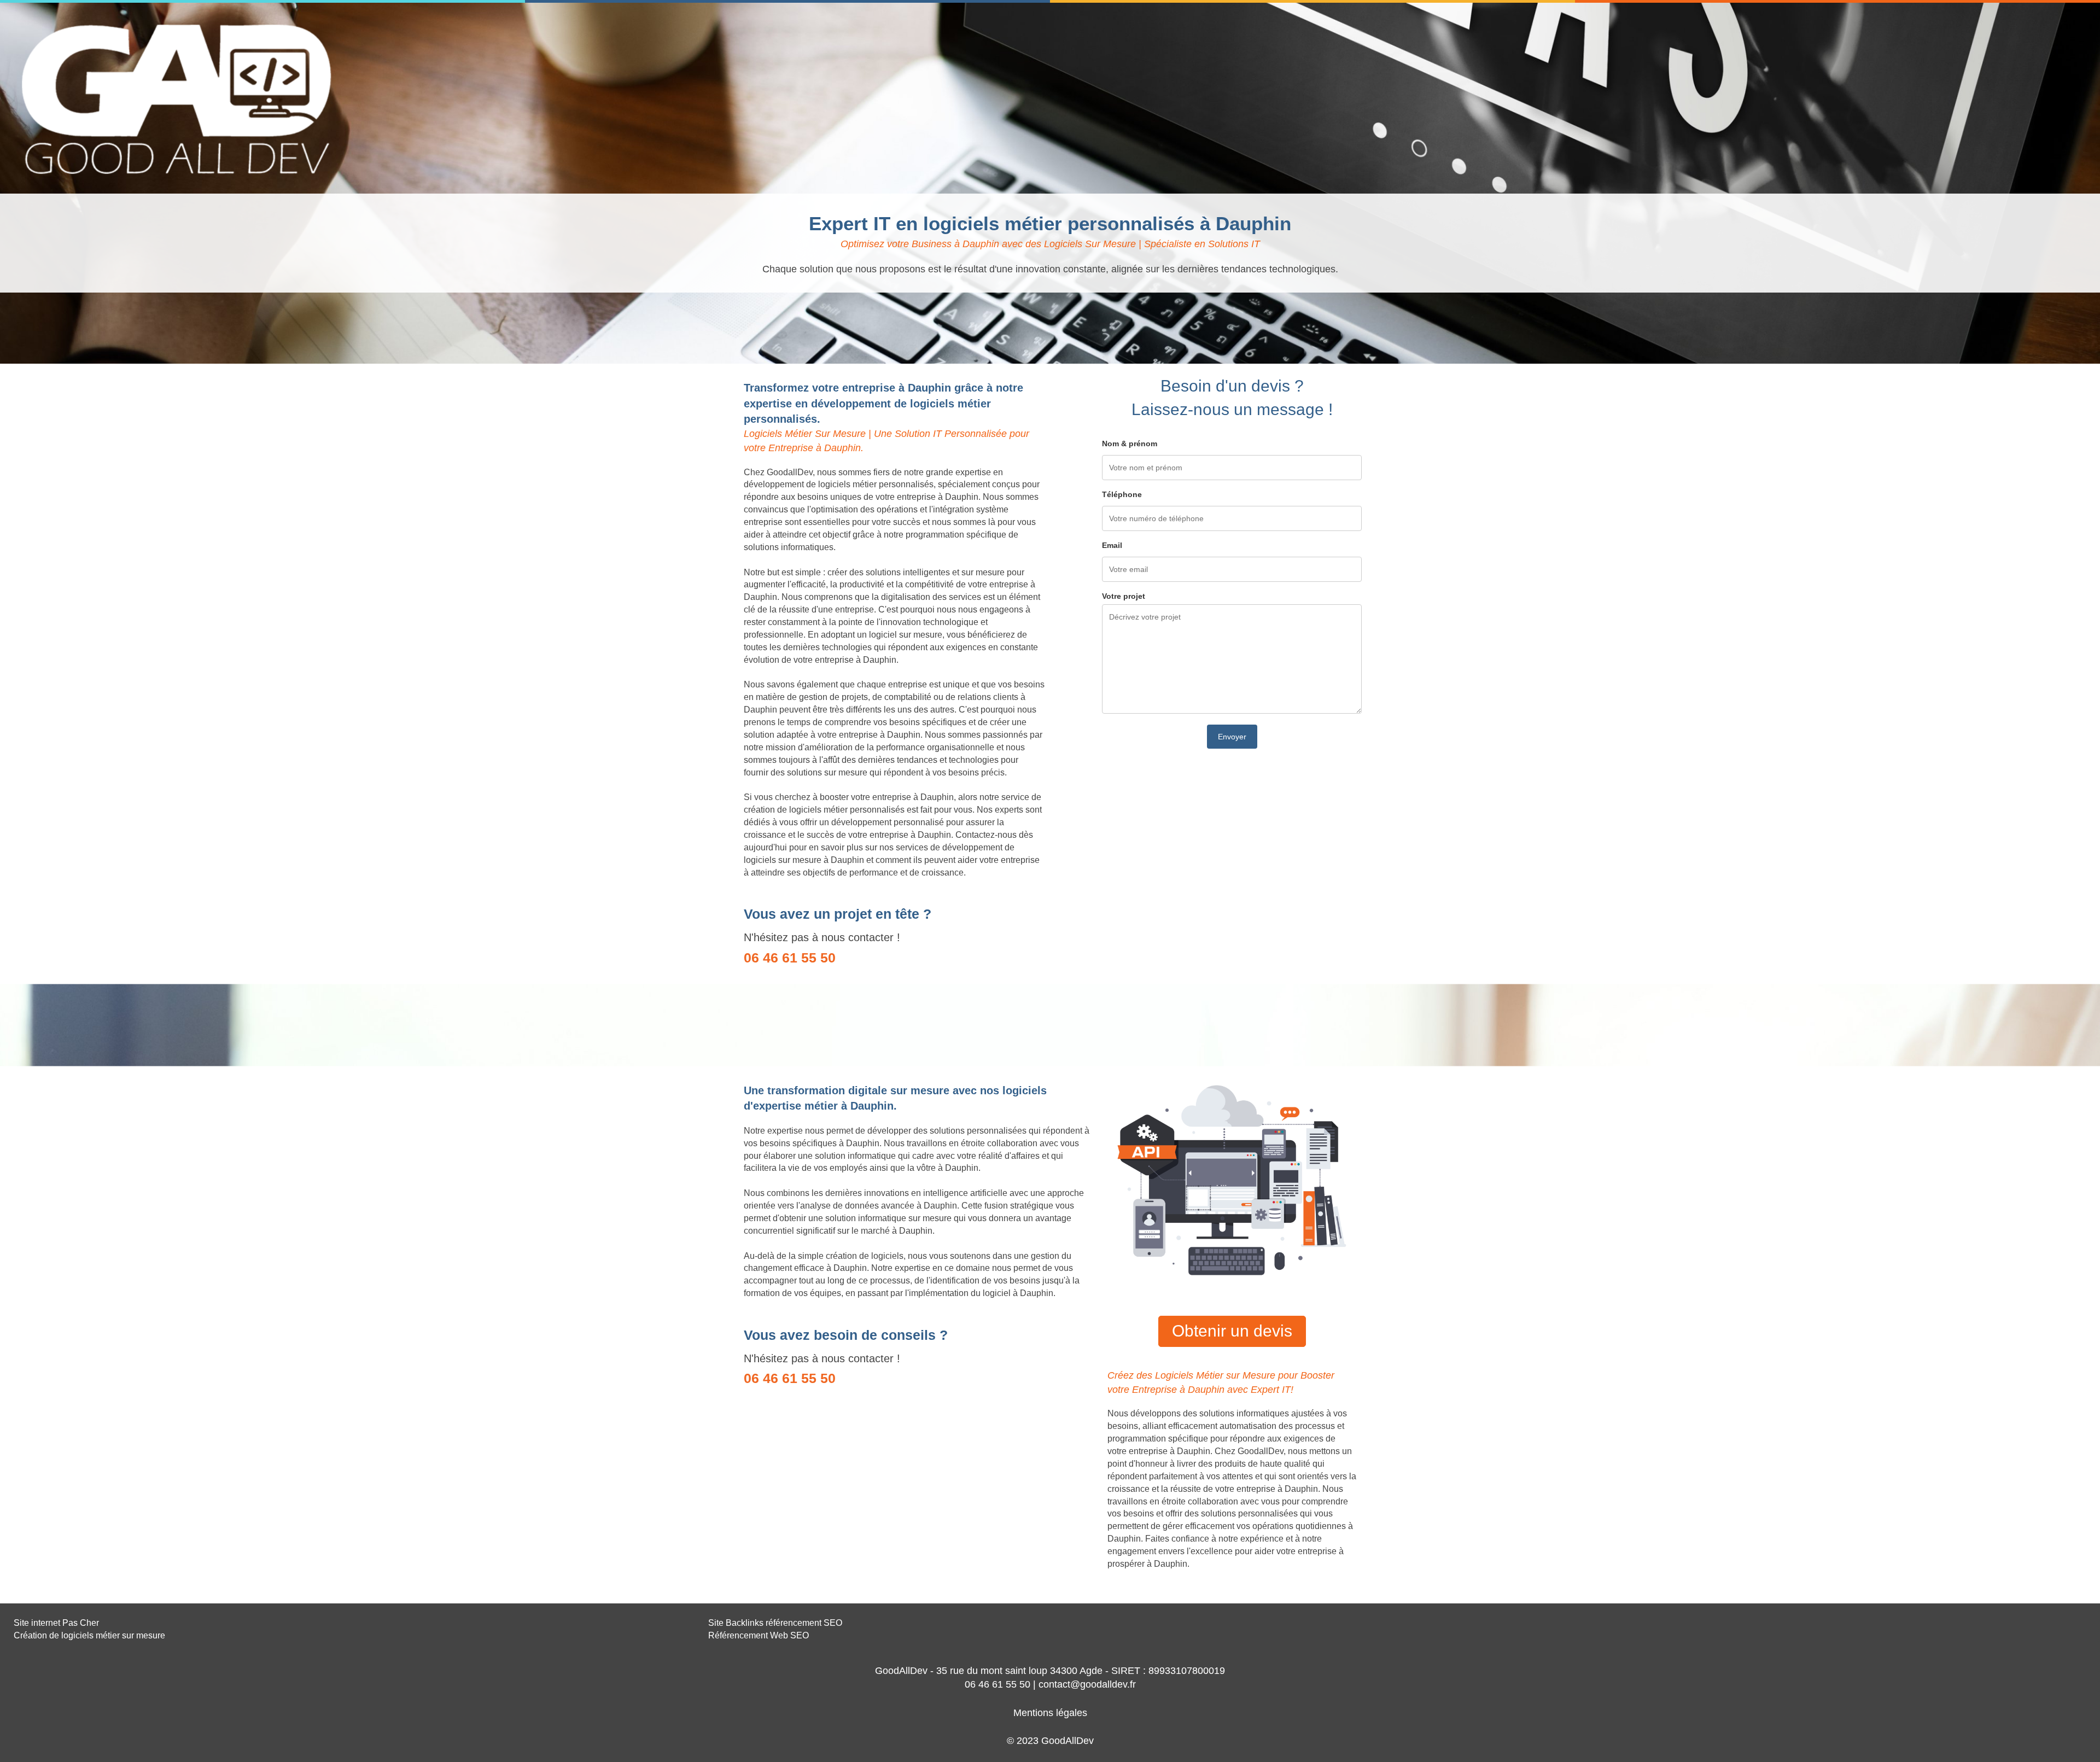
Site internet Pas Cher (56, 1623)
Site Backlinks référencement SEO (775, 1623)
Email (1112, 545)
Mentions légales (1050, 1713)
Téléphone (1122, 494)
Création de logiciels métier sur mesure (89, 1635)
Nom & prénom (1130, 444)
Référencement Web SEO (759, 1635)
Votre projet (1124, 596)
